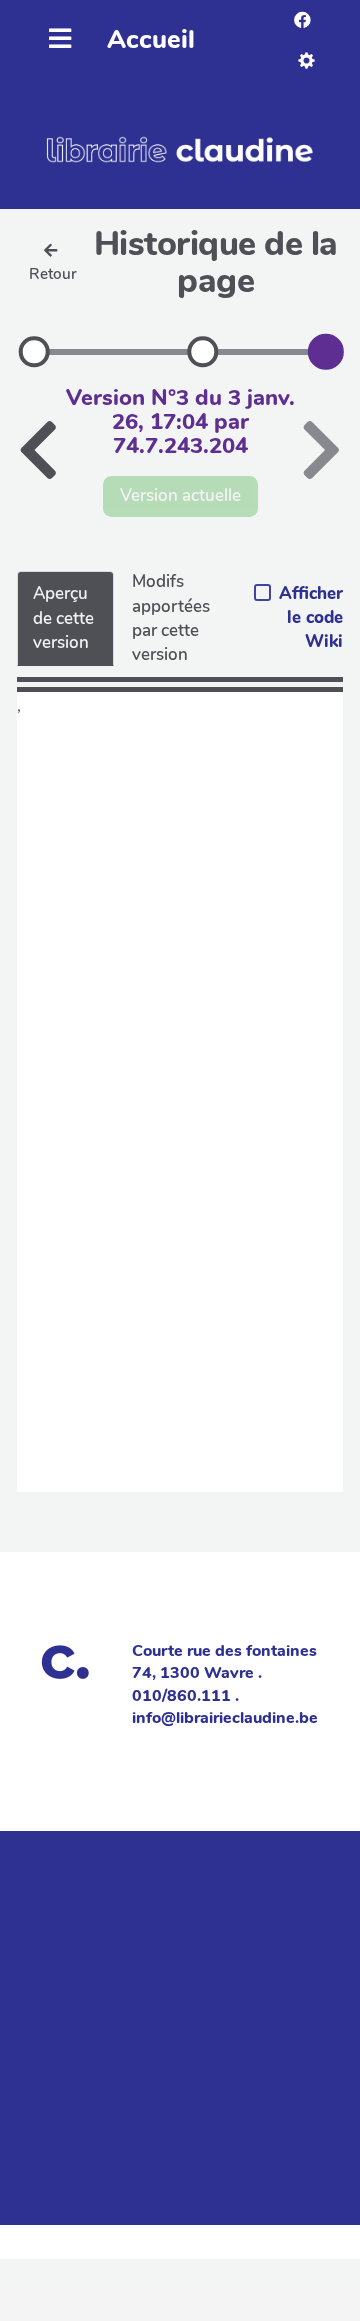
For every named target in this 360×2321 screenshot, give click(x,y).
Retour (53, 274)
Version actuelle (180, 495)
